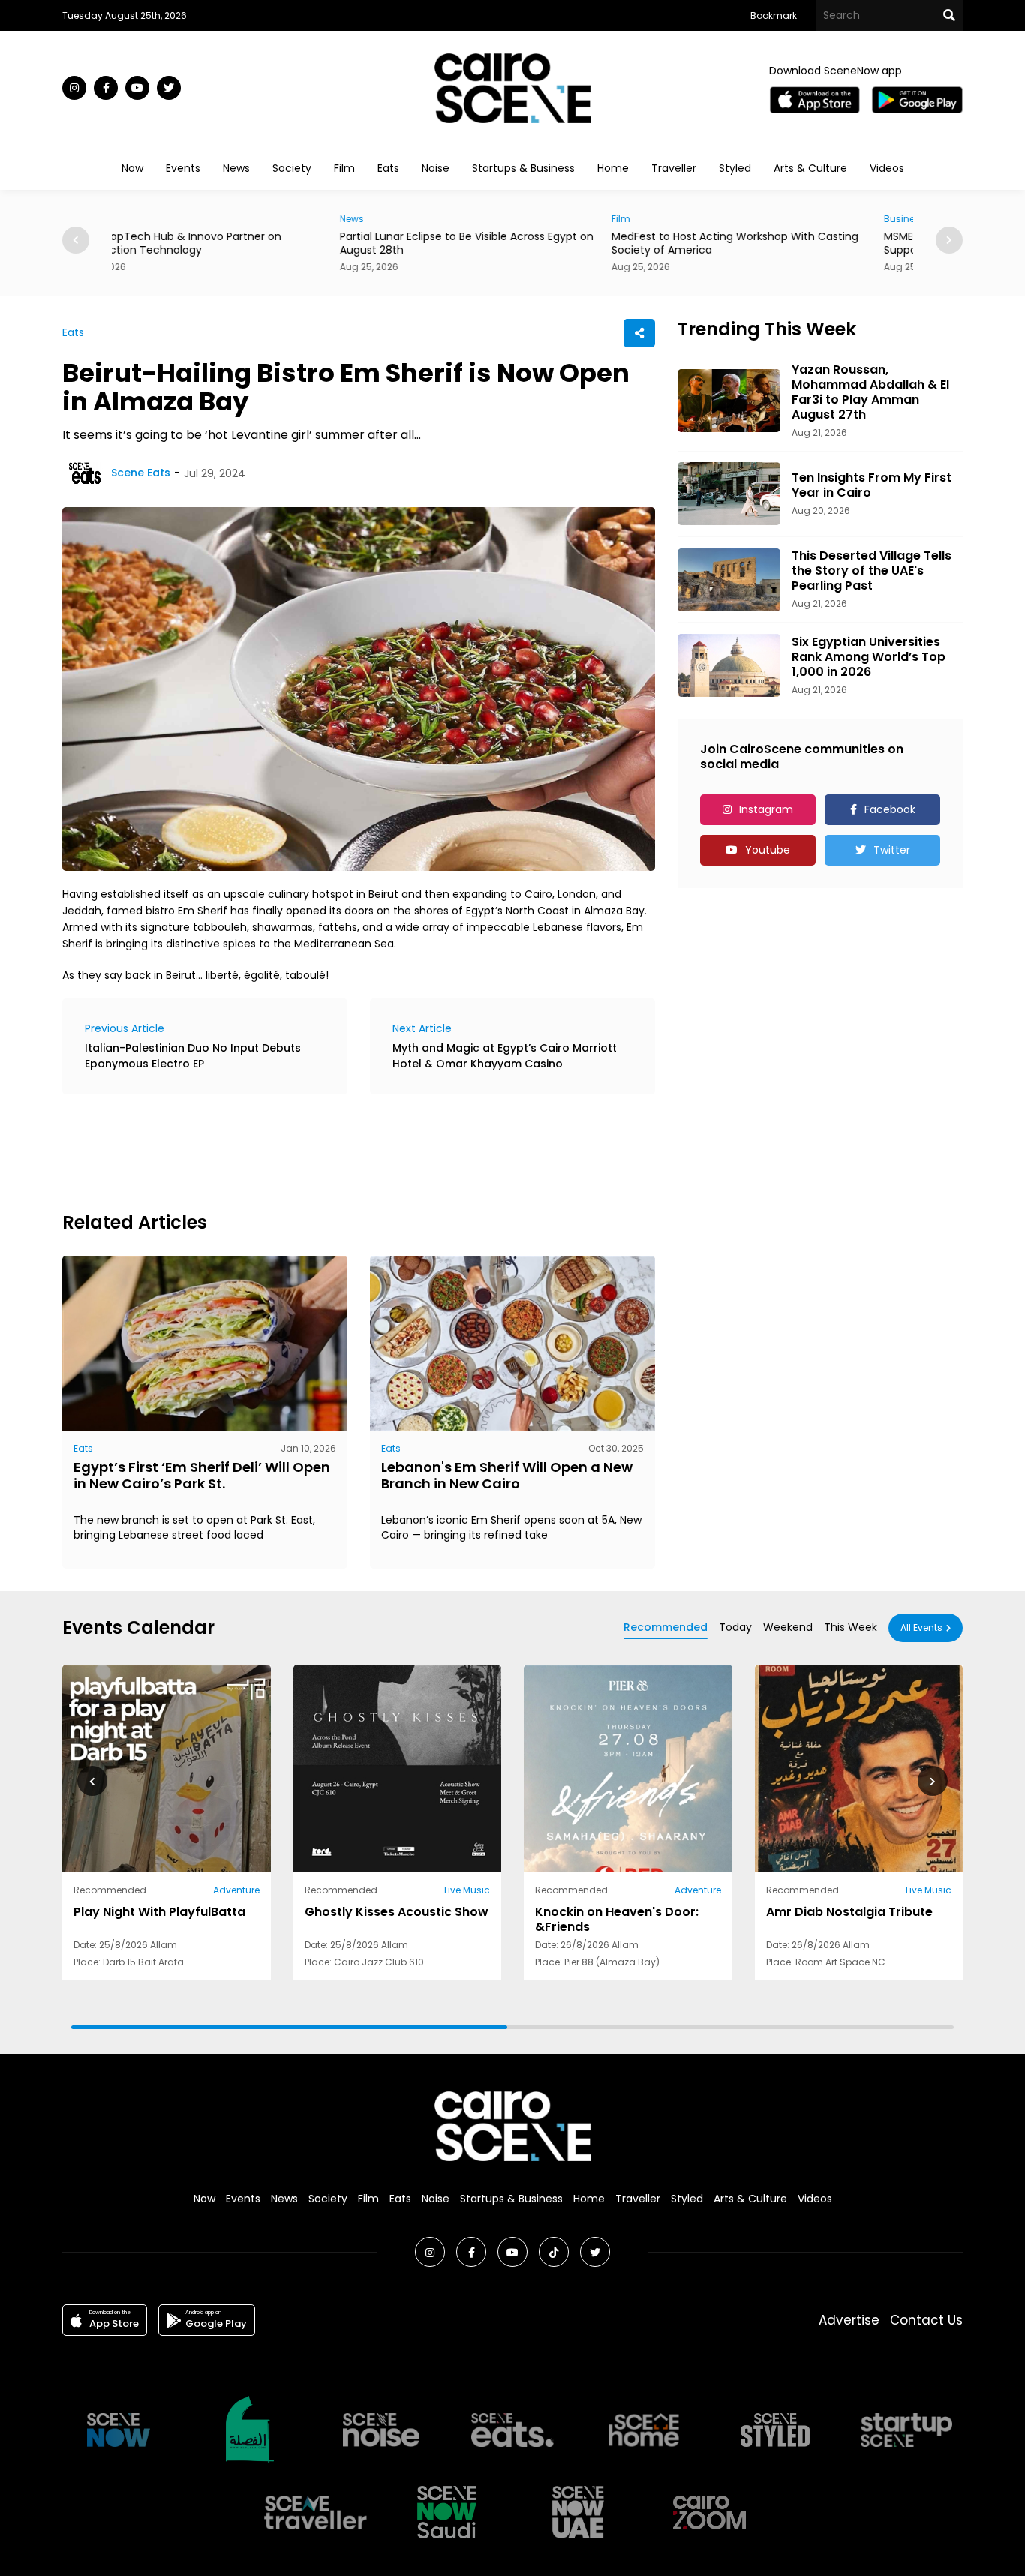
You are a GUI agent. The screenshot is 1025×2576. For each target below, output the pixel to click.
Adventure (236, 1890)
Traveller (674, 168)
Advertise (849, 2320)
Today (735, 1627)
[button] (949, 240)
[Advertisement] (335, 1151)
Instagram (766, 809)
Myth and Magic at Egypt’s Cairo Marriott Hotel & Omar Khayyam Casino (505, 1056)
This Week (851, 1627)
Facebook (890, 809)
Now (132, 168)
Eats (388, 168)
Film (344, 168)
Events (183, 168)
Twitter (892, 850)
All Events (921, 1627)
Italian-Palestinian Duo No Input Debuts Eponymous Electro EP (193, 1056)
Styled (735, 168)
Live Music (467, 1890)
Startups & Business (523, 168)
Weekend (788, 1627)
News (236, 168)
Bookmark (774, 15)
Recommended (666, 1627)
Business (676, 219)
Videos (887, 168)
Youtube (768, 850)
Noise (436, 168)
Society (292, 168)
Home (613, 168)
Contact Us (926, 2320)
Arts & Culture (810, 168)
